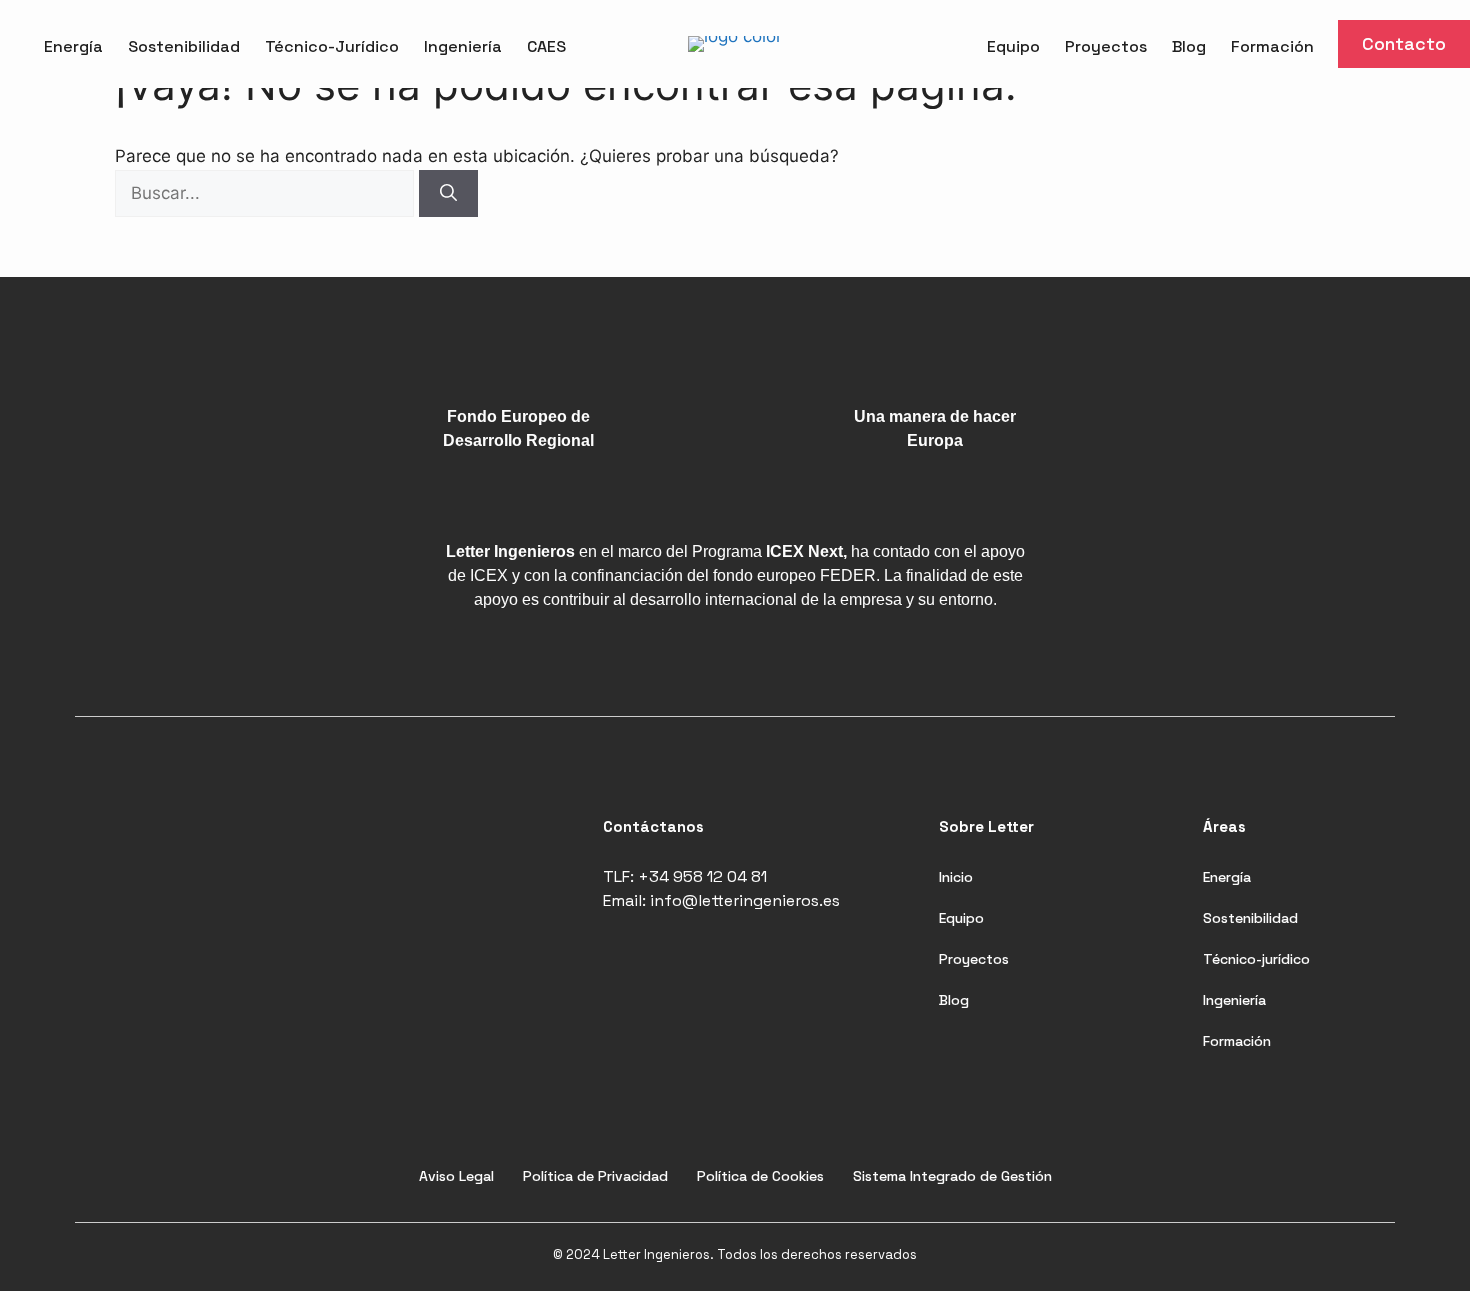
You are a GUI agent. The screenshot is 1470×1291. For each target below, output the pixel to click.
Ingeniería (463, 46)
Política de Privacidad (595, 1176)
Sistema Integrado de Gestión (952, 1176)
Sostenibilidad (184, 46)
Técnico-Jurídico (332, 46)
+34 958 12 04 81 (702, 876)
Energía (73, 46)
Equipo (1013, 46)
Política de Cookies (760, 1176)
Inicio (956, 877)
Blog (1189, 46)
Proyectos (1106, 46)
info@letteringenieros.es (745, 900)
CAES (546, 46)
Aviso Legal (456, 1176)
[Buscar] (448, 194)
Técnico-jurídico (1256, 959)
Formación (1272, 46)
